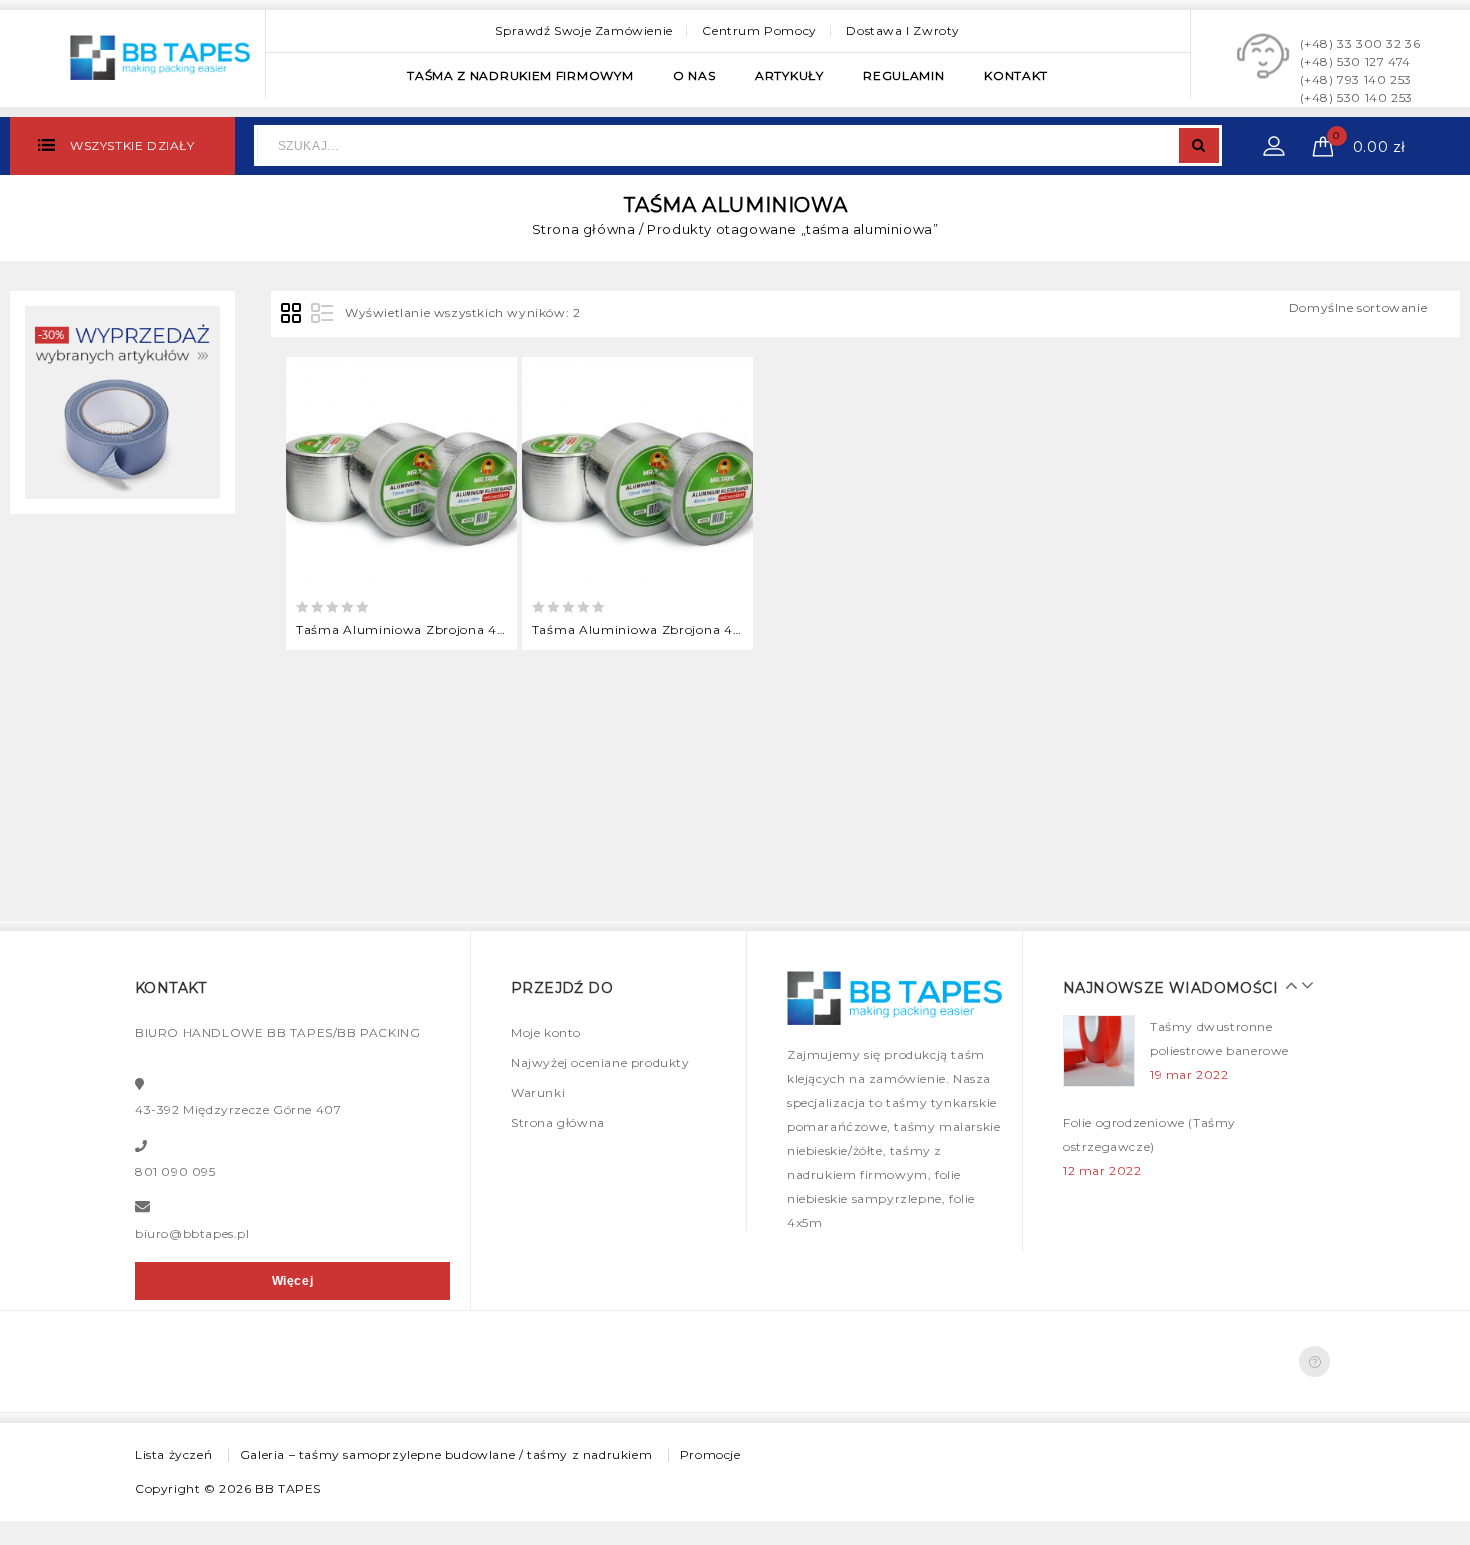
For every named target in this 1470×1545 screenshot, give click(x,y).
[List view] (322, 314)
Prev (1287, 985)
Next (1302, 985)
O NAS (694, 75)
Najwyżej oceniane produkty (600, 1062)
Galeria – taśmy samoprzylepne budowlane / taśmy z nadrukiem (446, 1454)
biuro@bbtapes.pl (192, 1233)
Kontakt (1016, 75)
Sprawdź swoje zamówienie (583, 30)
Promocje (710, 1454)
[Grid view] (292, 314)
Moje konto (546, 1032)
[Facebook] (1314, 1361)
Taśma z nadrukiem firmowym (520, 75)
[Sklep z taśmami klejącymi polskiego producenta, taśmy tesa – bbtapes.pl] (160, 55)
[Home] (122, 401)
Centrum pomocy (759, 30)
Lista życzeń (173, 1454)
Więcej (293, 1281)
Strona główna (584, 229)
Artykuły (789, 75)
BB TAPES (288, 1488)
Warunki (538, 1092)
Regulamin (903, 75)
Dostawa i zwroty (903, 30)
